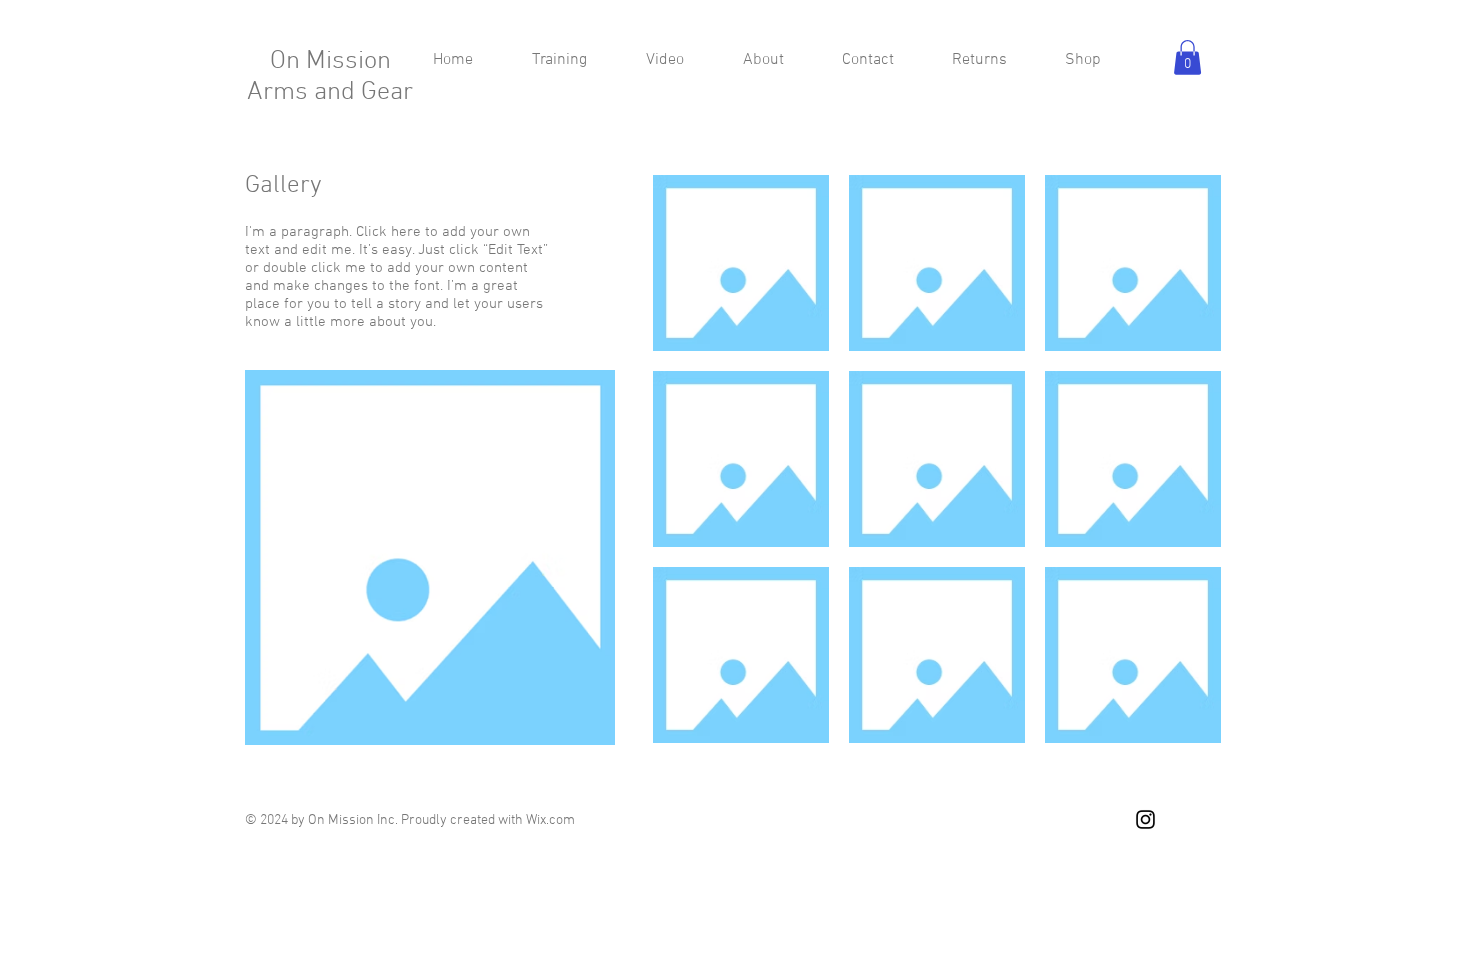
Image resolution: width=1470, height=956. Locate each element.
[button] (1187, 57)
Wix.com (550, 820)
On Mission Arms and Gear (330, 77)
